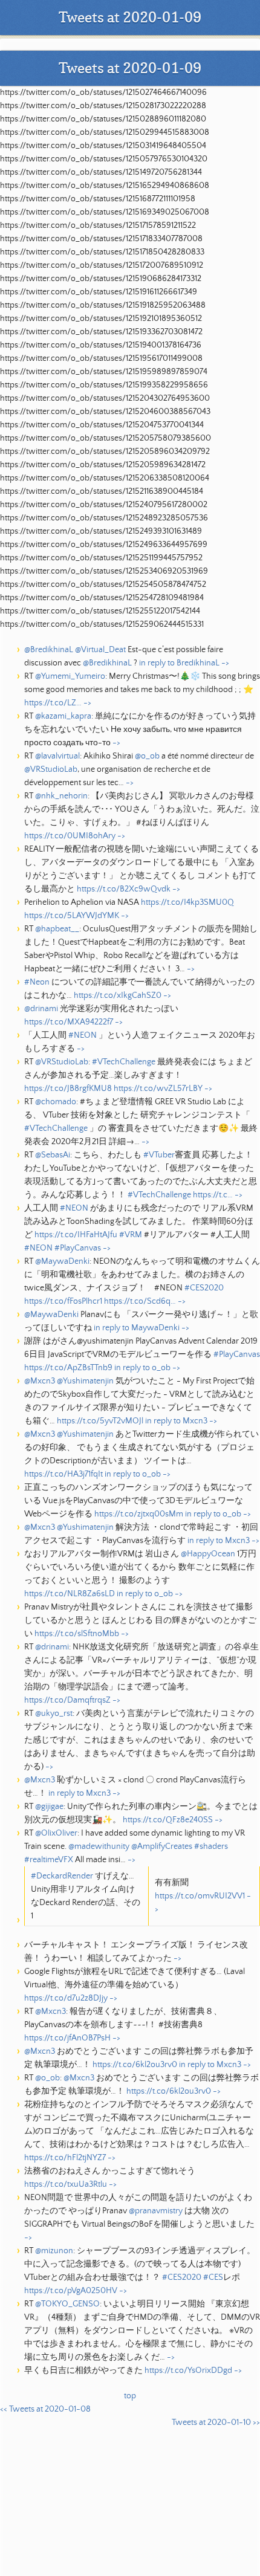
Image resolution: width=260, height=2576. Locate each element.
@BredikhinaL (49, 650)
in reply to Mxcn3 (176, 1421)
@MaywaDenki (62, 1261)
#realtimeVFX (49, 1860)
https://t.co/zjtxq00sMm (139, 1514)
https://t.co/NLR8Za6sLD (70, 1594)
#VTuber (159, 1155)
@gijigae (49, 1807)
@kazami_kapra (63, 716)
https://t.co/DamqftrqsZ (67, 1700)
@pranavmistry (156, 2211)
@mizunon (54, 2251)
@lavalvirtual (57, 756)
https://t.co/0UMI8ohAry (70, 836)
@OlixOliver (56, 1833)
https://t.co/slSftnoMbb (77, 1634)
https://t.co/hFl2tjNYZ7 (65, 2158)
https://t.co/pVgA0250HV (71, 2291)
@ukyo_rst (54, 1714)
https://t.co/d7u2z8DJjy (66, 1998)
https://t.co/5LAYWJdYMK (72, 916)
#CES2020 (204, 1288)
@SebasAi (53, 1155)
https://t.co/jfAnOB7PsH (67, 2038)
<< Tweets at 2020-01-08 (45, 2409)
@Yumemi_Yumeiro (70, 676)
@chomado (56, 1102)
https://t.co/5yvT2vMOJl (100, 1421)
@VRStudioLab (51, 769)
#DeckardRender (62, 1876)
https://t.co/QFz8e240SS (168, 1820)
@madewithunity (99, 1846)
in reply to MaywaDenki (137, 1328)
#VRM (131, 1235)
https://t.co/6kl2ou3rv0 (135, 2065)
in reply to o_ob (142, 1368)
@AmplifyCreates (162, 1846)
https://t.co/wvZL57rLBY (158, 1089)
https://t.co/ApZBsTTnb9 (68, 1368)
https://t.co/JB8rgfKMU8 (68, 1089)
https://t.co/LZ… (53, 703)
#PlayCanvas (78, 1248)
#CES (213, 2277)
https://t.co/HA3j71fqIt (63, 1474)
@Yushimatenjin (85, 1381)
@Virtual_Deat (100, 650)
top (130, 2396)
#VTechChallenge (124, 1062)
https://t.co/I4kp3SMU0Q (187, 902)
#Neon (37, 982)
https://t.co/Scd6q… (140, 1301)
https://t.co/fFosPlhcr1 (63, 1301)
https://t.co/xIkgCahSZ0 (118, 995)
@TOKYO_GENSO (67, 2304)
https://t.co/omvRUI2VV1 (200, 1896)
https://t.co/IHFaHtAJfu (76, 1235)
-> (225, 663)
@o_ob (147, 756)
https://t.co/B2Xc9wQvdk (124, 889)
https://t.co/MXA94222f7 (69, 1022)
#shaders (211, 1846)
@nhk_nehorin (61, 796)
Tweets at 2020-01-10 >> (216, 2422)
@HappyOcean (208, 1554)
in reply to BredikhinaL (179, 663)
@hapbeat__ (57, 929)
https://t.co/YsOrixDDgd (188, 2371)
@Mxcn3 (40, 1381)
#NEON (83, 1035)
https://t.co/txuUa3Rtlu (66, 2184)
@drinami (41, 1009)
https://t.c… (213, 1195)
